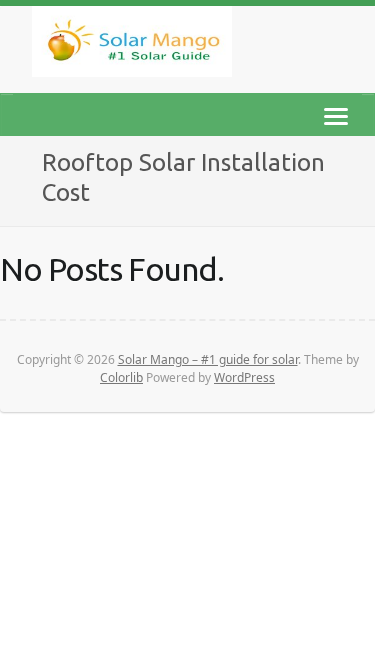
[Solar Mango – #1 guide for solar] (132, 45)
